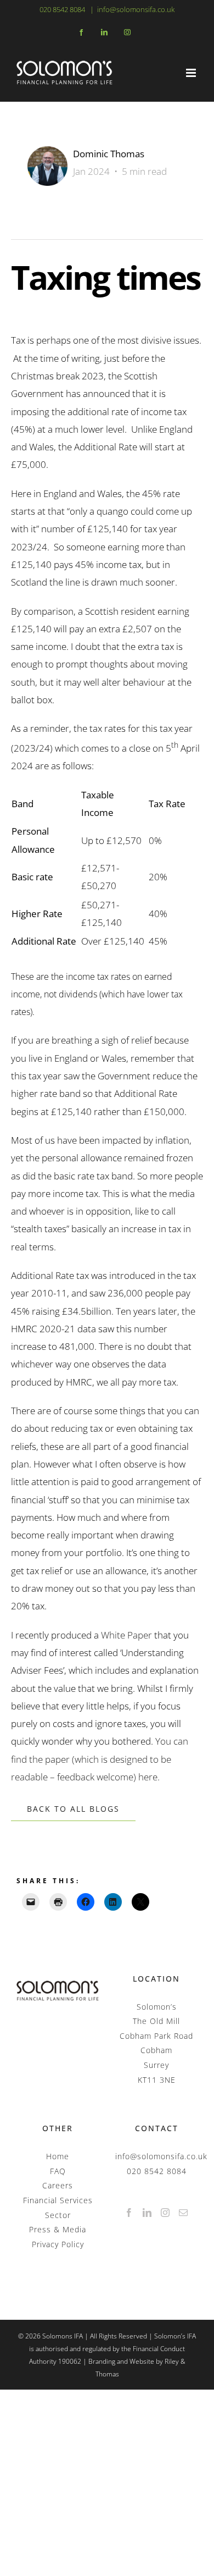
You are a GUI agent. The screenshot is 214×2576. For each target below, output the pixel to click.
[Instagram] (165, 2213)
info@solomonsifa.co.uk (136, 9)
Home (58, 2156)
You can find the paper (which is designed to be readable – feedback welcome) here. (100, 1759)
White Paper (126, 1635)
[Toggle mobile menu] (192, 73)
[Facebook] (129, 2213)
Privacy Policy (58, 2244)
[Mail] (184, 2213)
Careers (58, 2185)
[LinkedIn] (147, 2213)
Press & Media (58, 2229)
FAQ (58, 2171)
